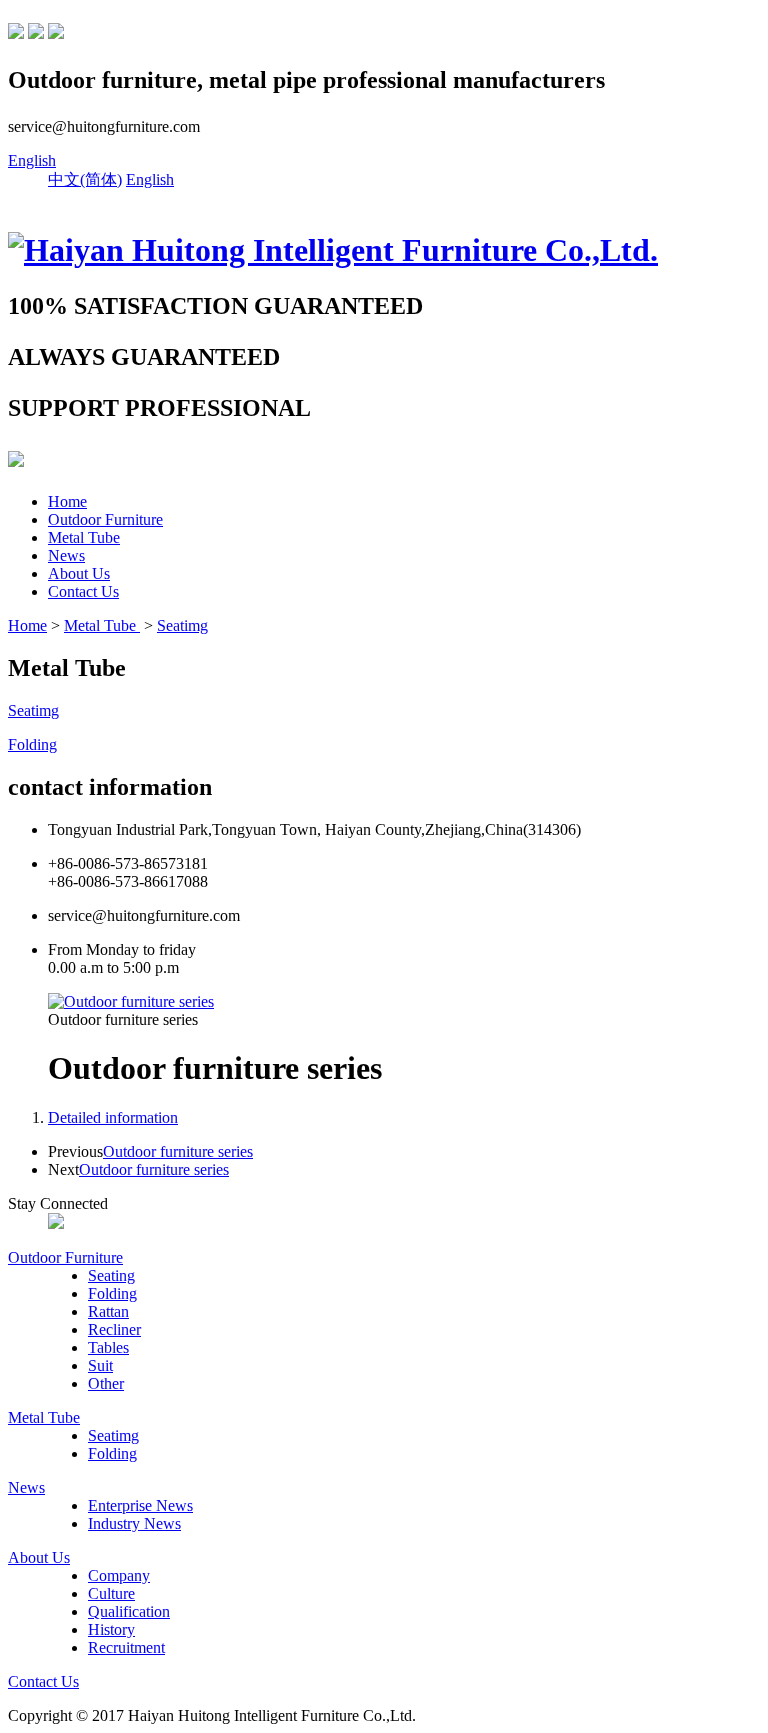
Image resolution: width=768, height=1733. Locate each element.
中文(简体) (85, 179)
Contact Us (83, 591)
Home (67, 501)
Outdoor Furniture (105, 519)
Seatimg (182, 625)
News (66, 555)
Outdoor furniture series (178, 1151)
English (32, 160)
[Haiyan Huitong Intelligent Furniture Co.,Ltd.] (333, 250)
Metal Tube (84, 537)
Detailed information (113, 1117)
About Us (79, 573)
